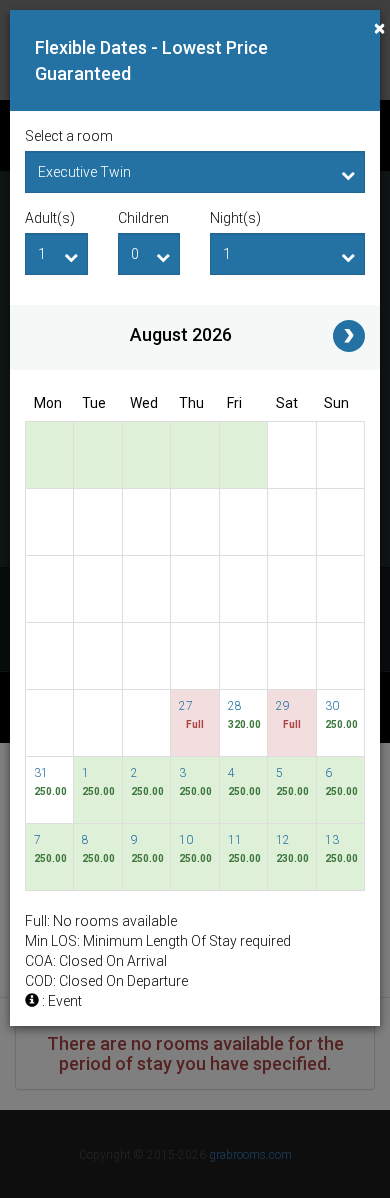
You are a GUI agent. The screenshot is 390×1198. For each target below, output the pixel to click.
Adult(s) (50, 218)
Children (143, 218)
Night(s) (235, 218)
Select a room (69, 136)
